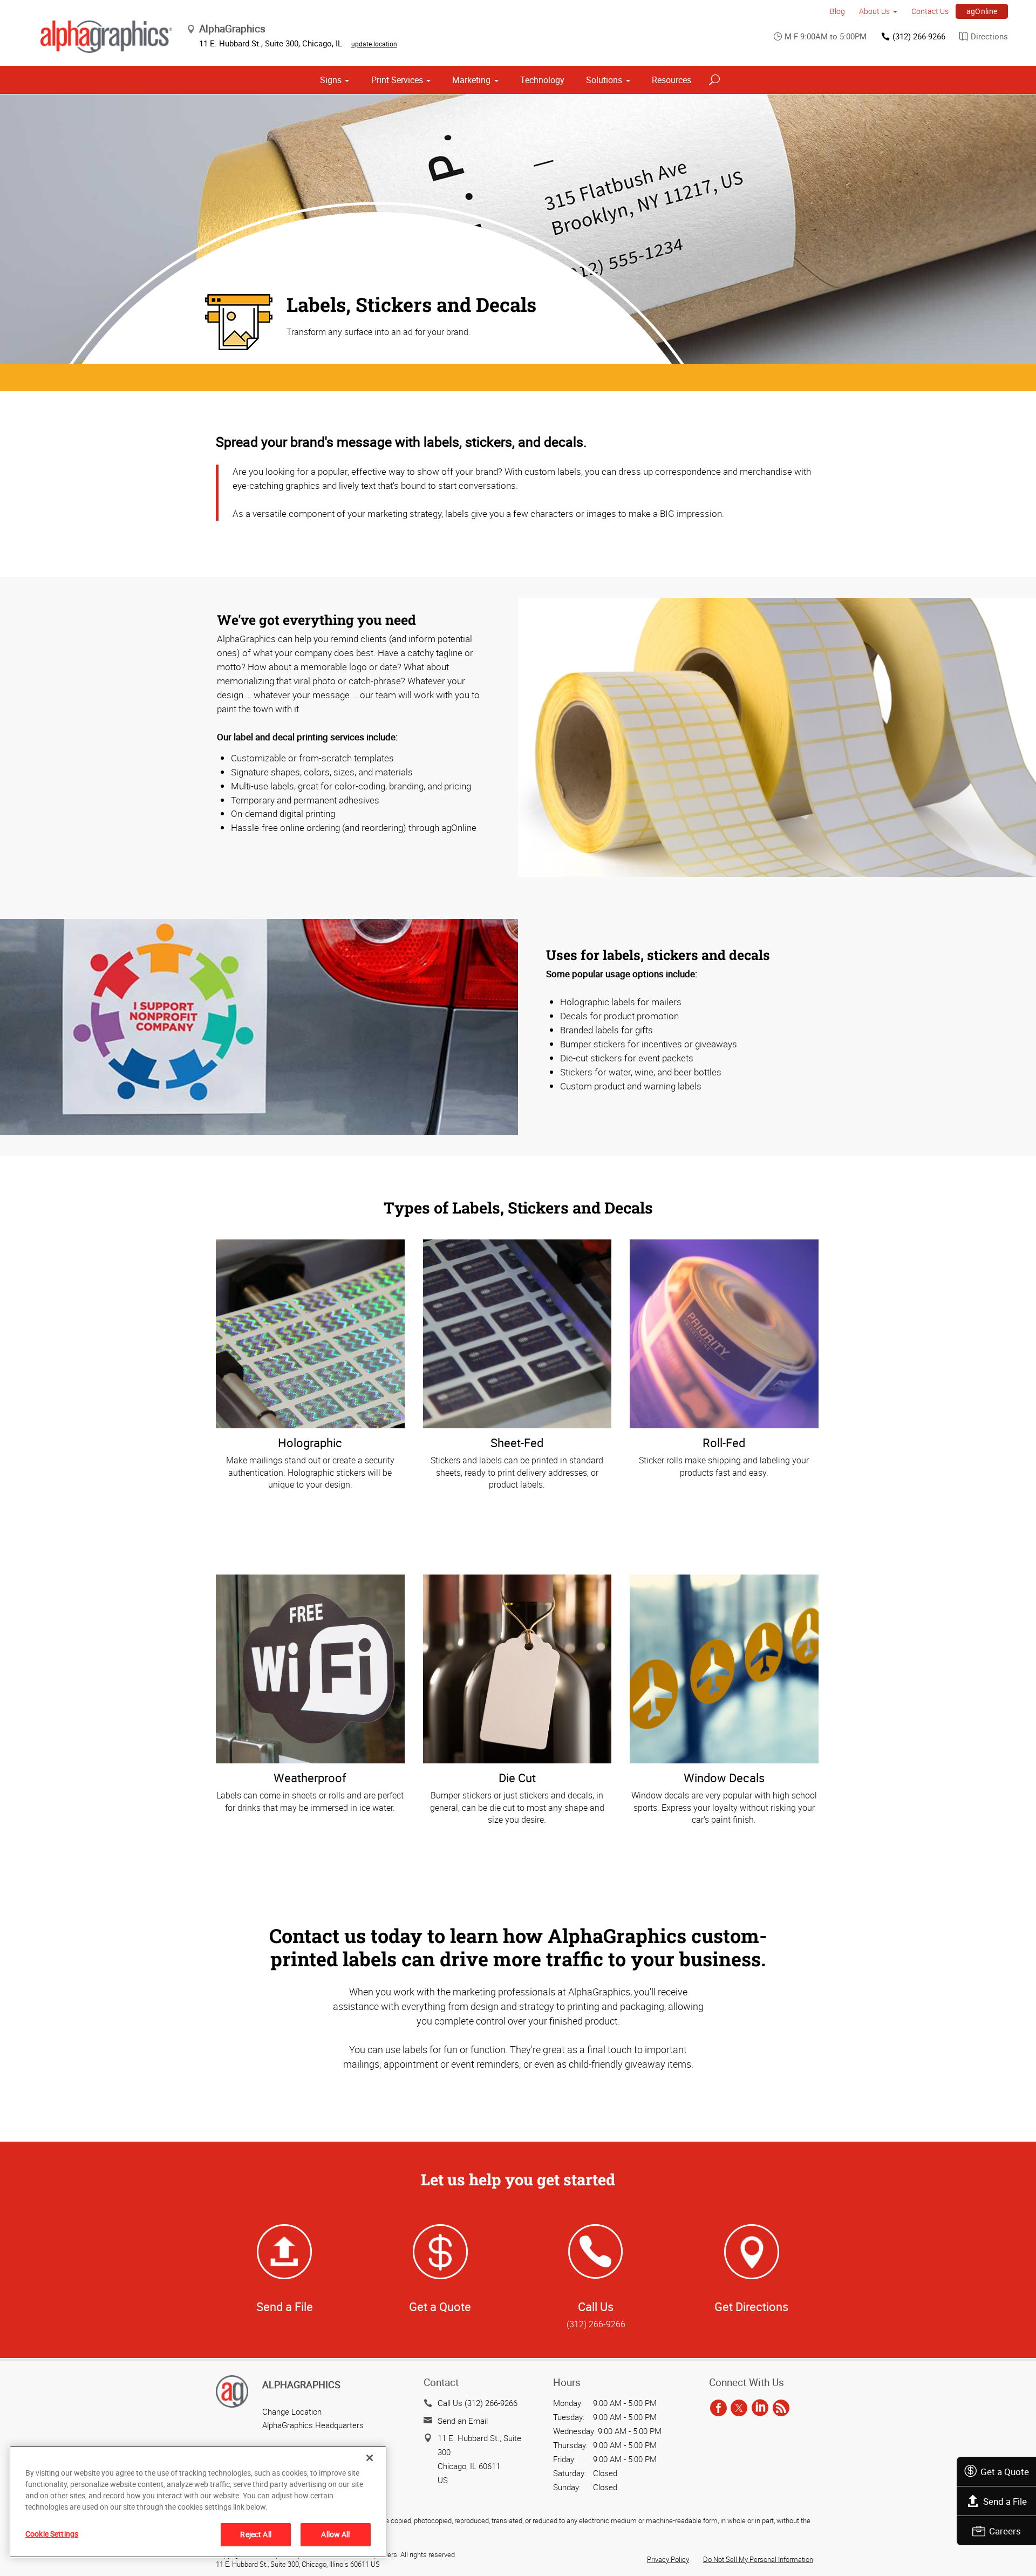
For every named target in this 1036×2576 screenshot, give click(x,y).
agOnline (982, 11)
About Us (874, 11)
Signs (331, 80)
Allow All (335, 2534)
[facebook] (718, 2408)
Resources (672, 80)
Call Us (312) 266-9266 (478, 2403)
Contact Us (930, 11)
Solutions (604, 80)
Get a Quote (1005, 2472)
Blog (837, 11)
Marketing (471, 80)
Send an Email (463, 2421)
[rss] (781, 2408)
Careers (1005, 2531)
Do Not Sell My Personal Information (758, 2559)
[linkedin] (760, 2408)
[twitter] (739, 2408)
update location (374, 44)
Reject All (255, 2534)
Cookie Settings (52, 2534)
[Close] (370, 2458)
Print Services (397, 80)
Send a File (1005, 2501)
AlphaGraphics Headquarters (313, 2425)
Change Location (292, 2411)
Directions (989, 36)
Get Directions (751, 2306)
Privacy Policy (668, 2559)
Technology (542, 80)
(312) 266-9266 (919, 36)
